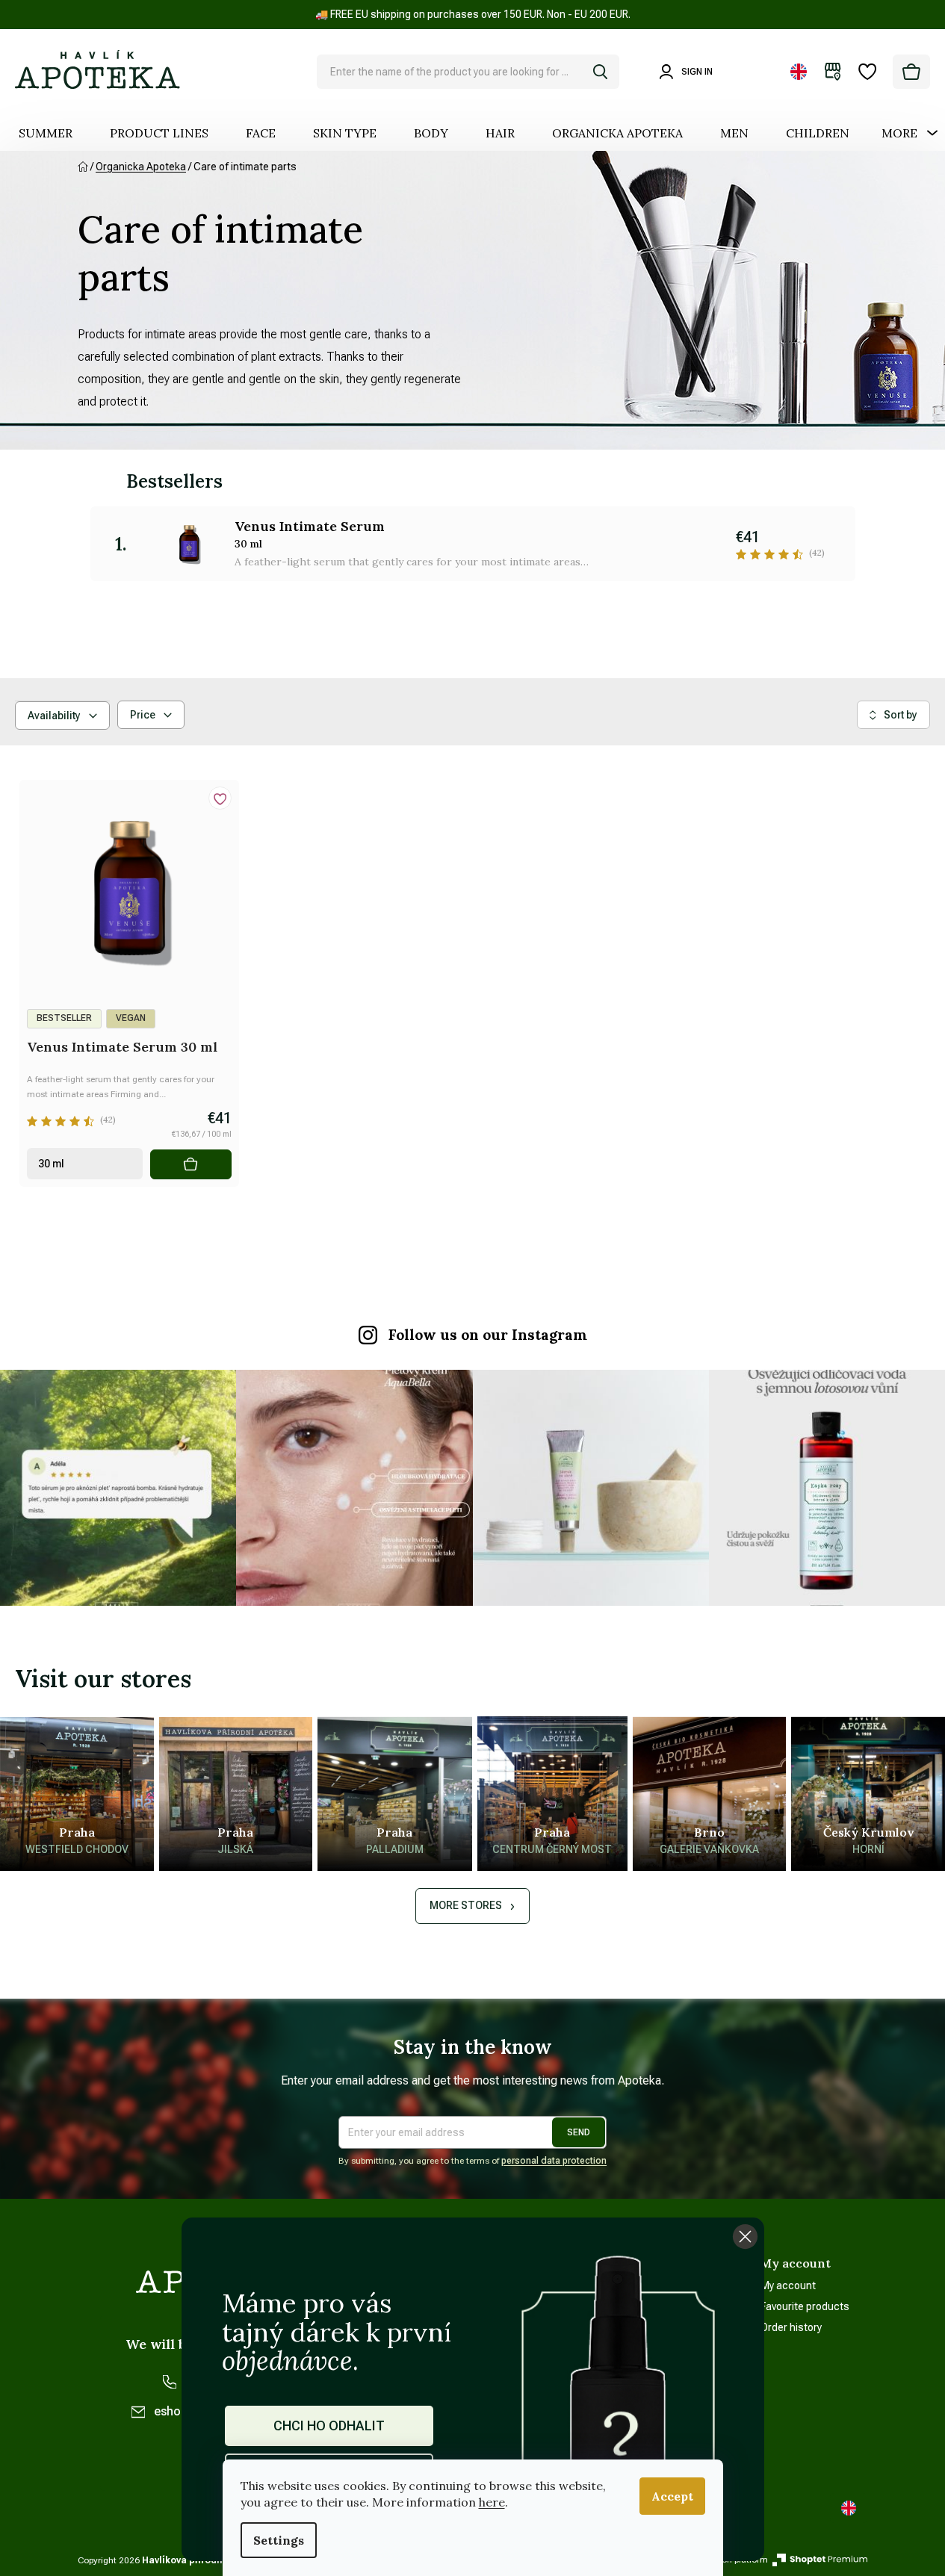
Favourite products (805, 2306)
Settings (279, 2540)
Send (579, 2132)
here (492, 2502)
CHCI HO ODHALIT (329, 2426)
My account (788, 2285)
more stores (466, 1905)
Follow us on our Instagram (488, 1335)
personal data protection (554, 2161)
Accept (672, 2496)
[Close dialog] (745, 2237)
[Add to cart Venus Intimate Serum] (191, 1164)
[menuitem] (46, 133)
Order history (791, 2327)
